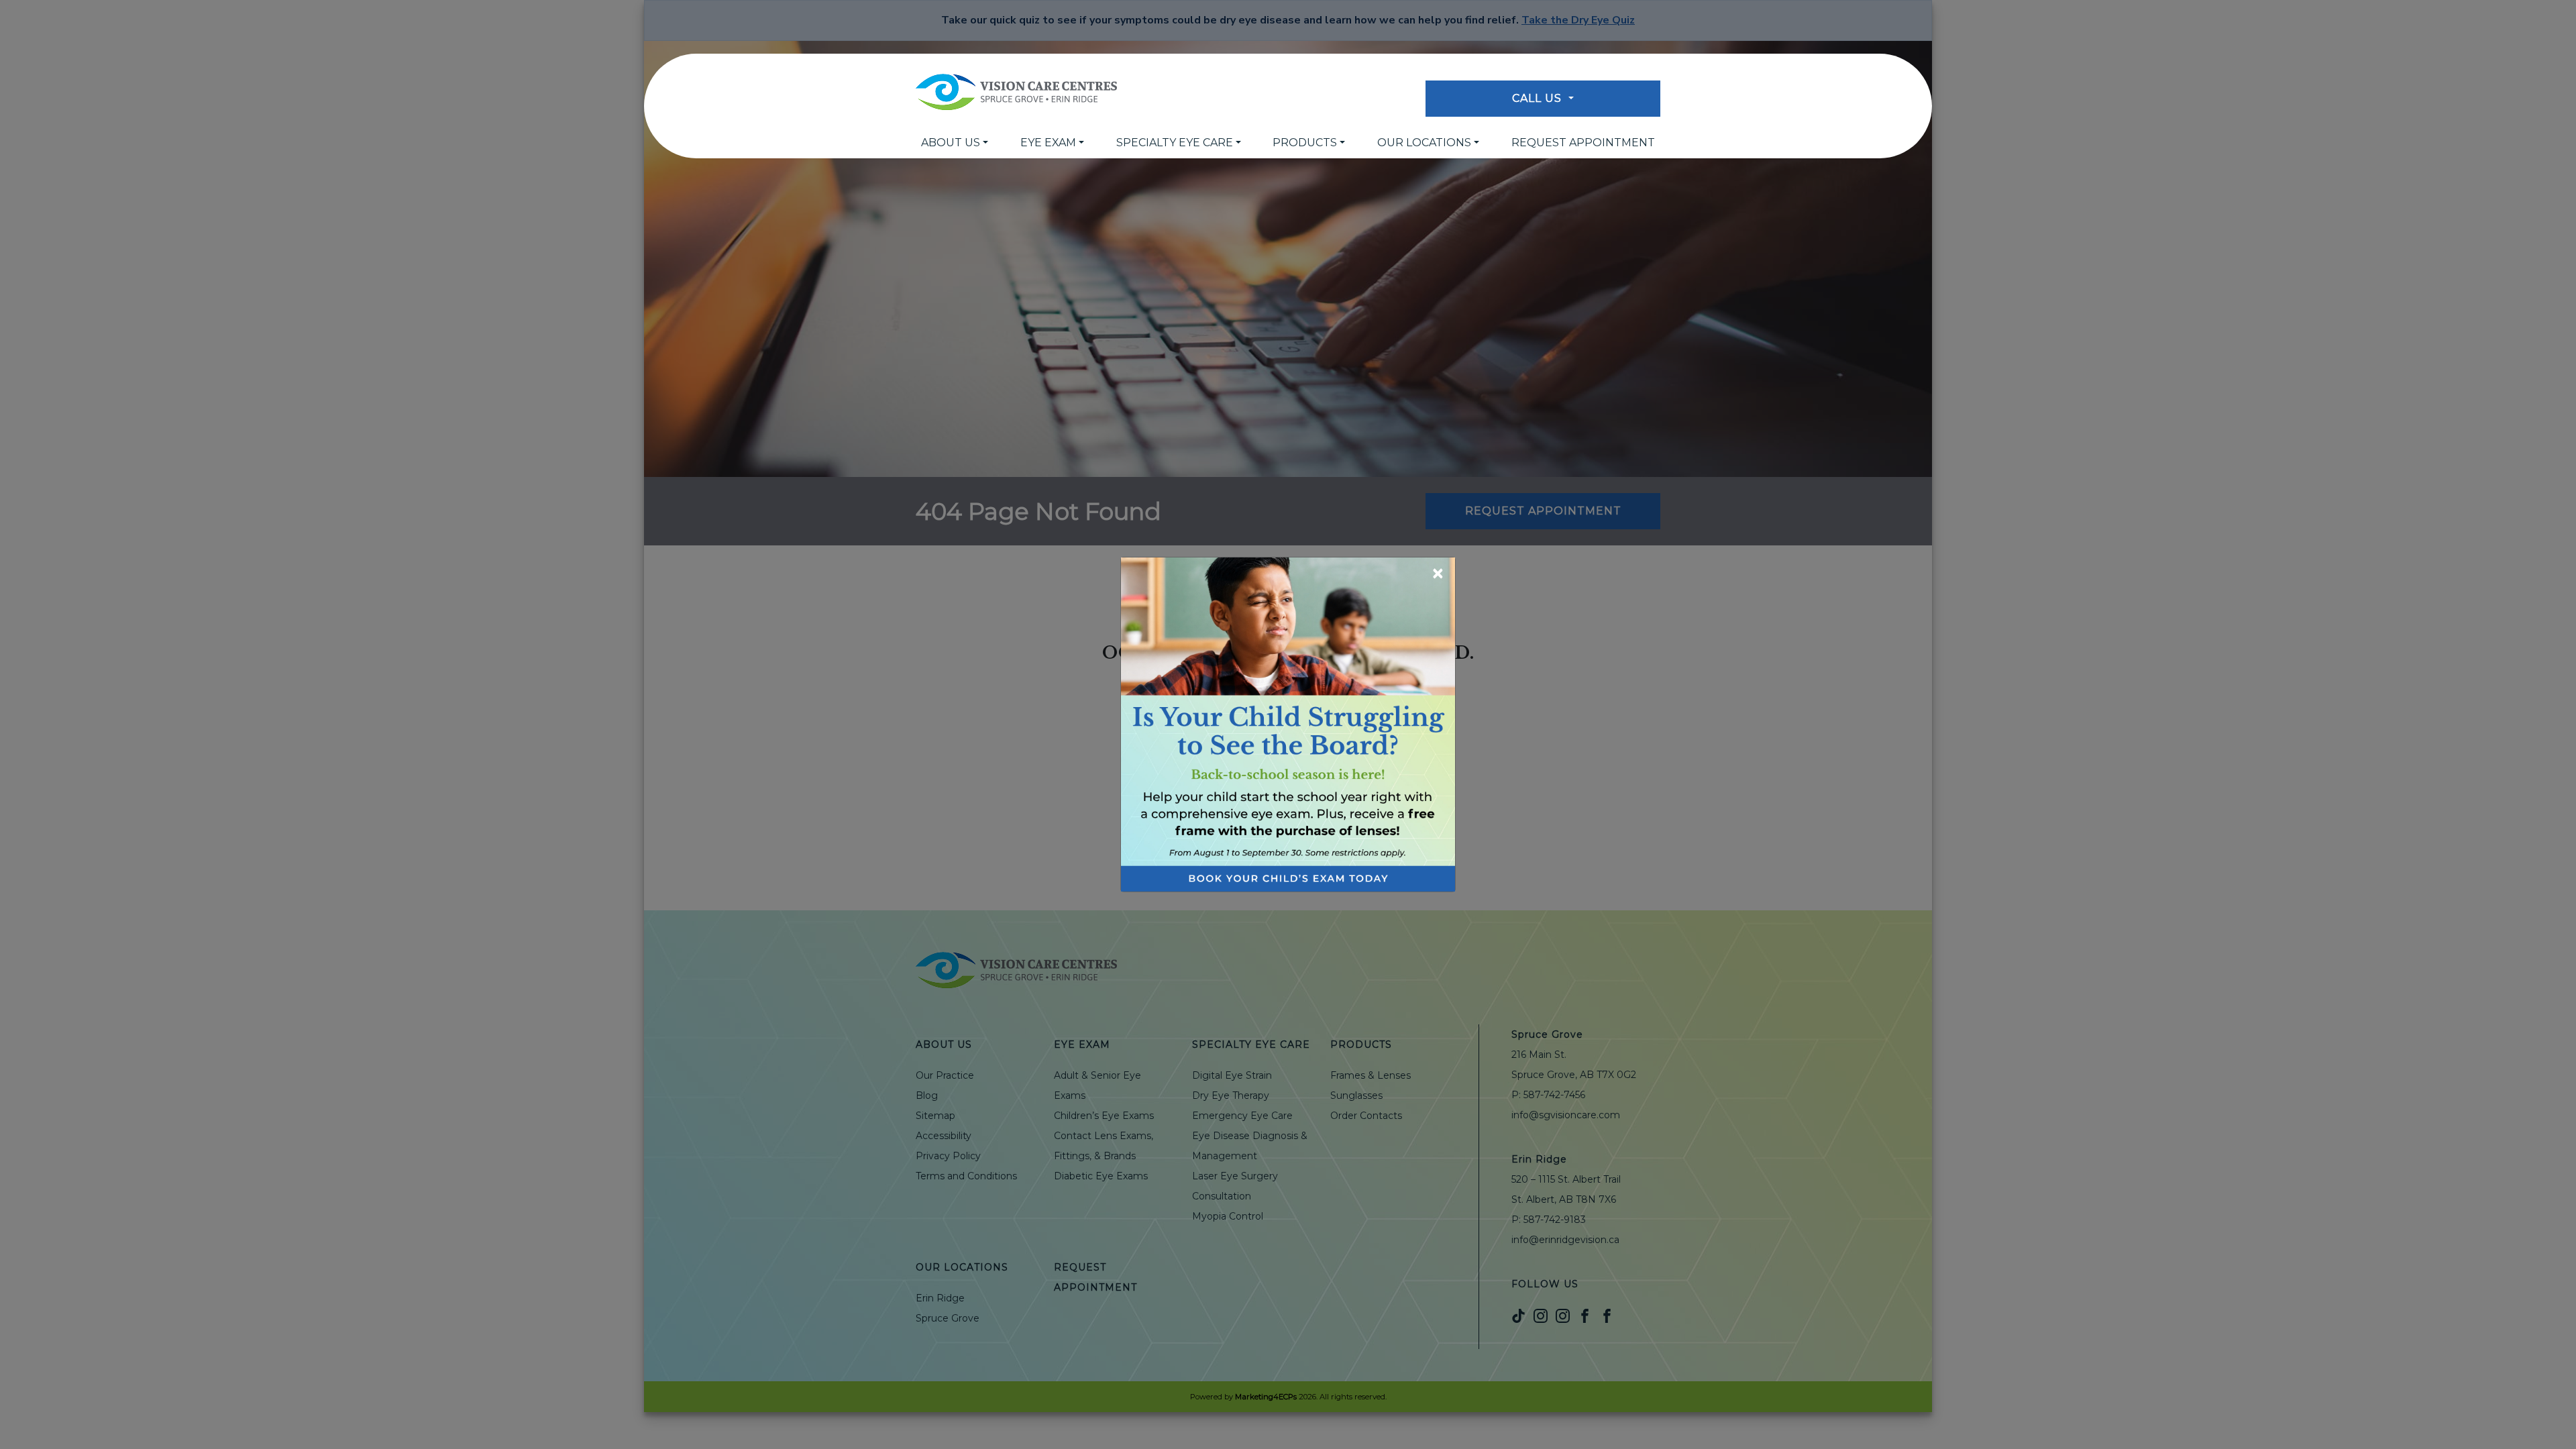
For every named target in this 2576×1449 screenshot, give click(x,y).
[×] (1288, 723)
